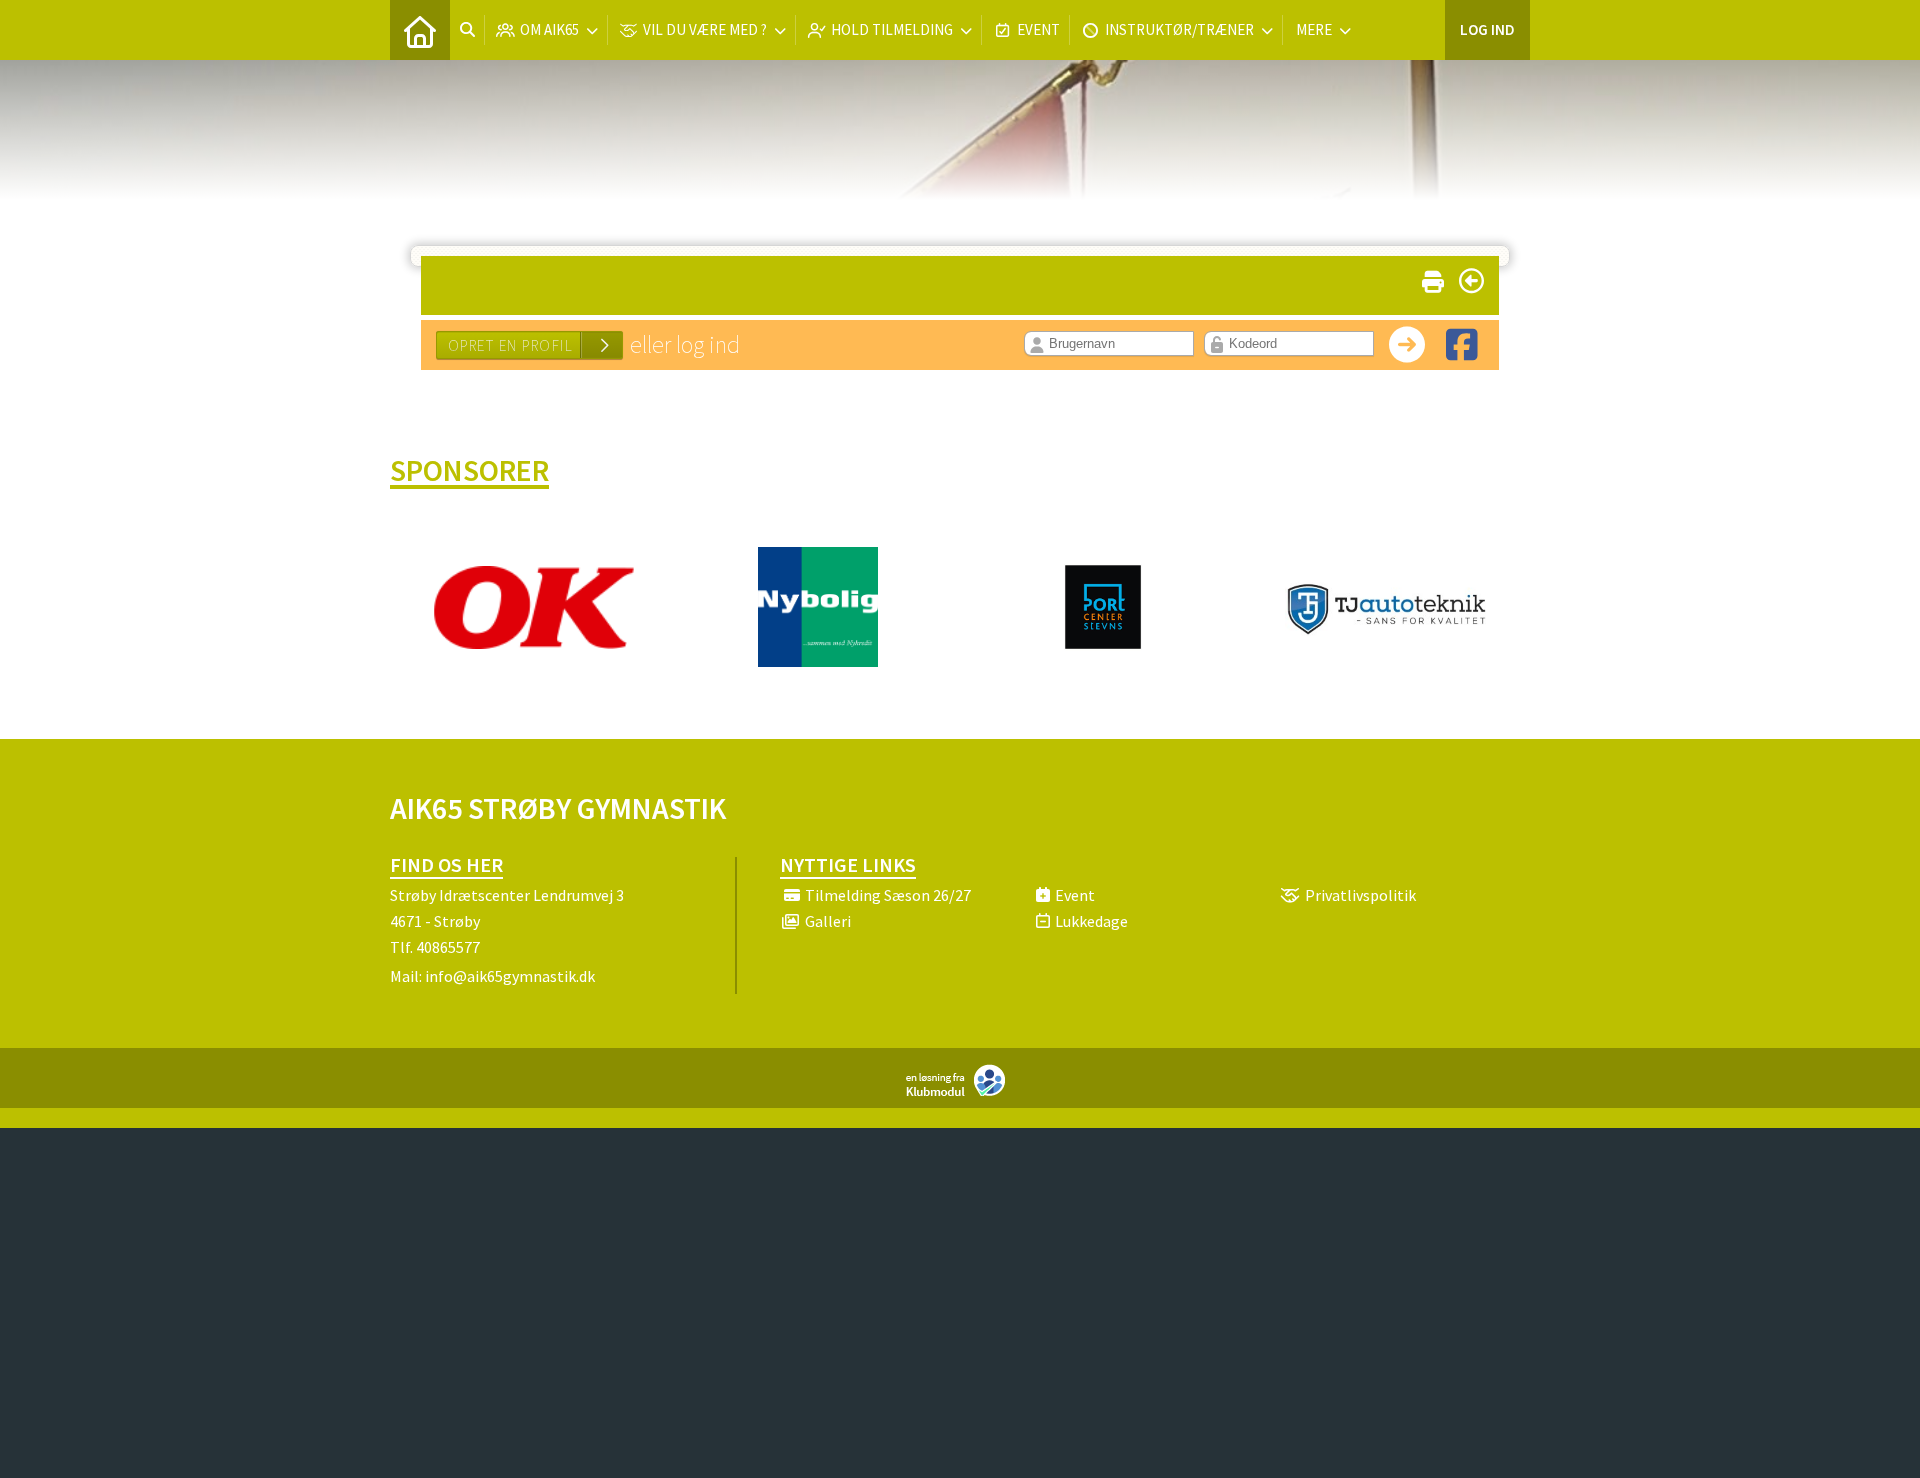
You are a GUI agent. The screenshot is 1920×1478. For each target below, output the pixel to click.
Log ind (1487, 29)
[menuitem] (420, 30)
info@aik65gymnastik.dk (510, 976)
